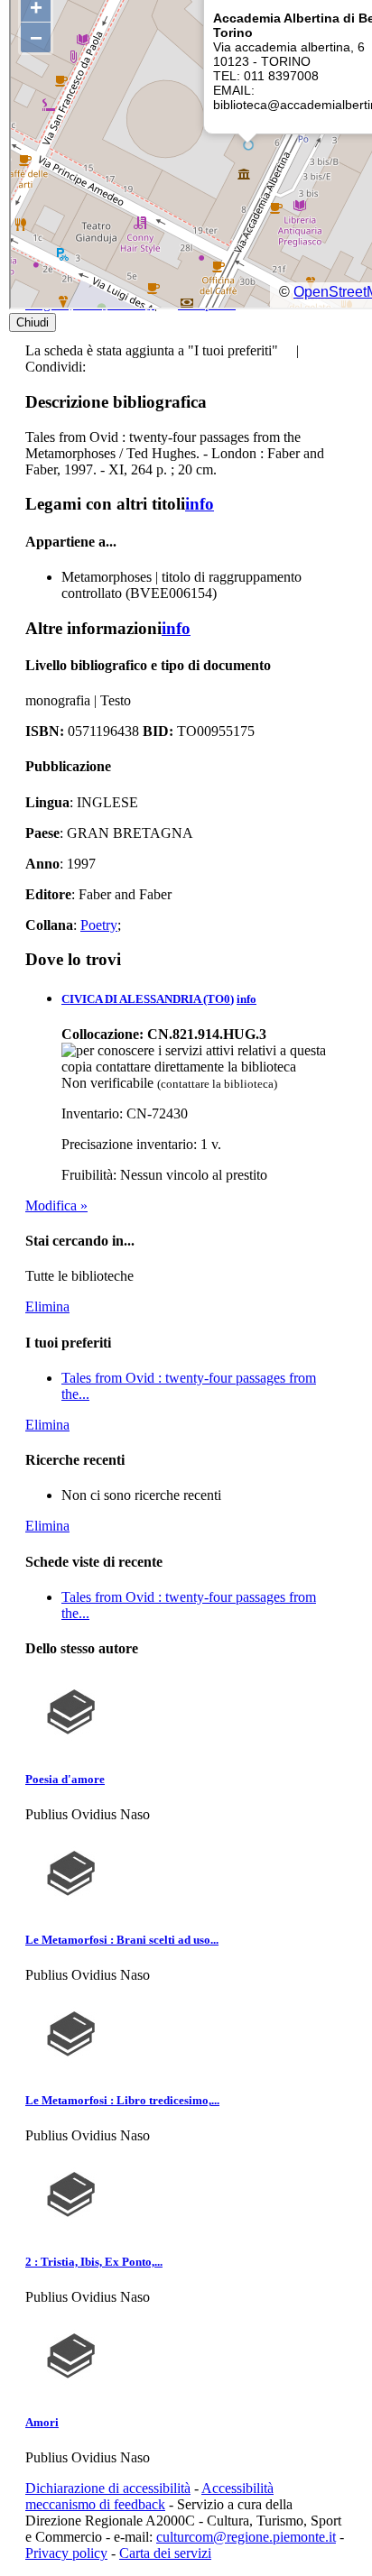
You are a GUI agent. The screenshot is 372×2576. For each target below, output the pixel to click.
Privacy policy (66, 2553)
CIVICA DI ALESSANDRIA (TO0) (148, 999)
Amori (42, 2422)
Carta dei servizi (165, 2553)
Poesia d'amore (65, 1779)
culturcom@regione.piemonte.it (246, 2537)
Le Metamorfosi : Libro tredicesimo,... (122, 2100)
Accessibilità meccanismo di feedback (149, 2496)
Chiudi (33, 322)
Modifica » (56, 1205)
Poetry (99, 925)
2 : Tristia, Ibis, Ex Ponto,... (94, 2262)
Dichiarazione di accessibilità (108, 2488)
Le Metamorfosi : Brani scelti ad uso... (122, 1940)
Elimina (47, 1306)
